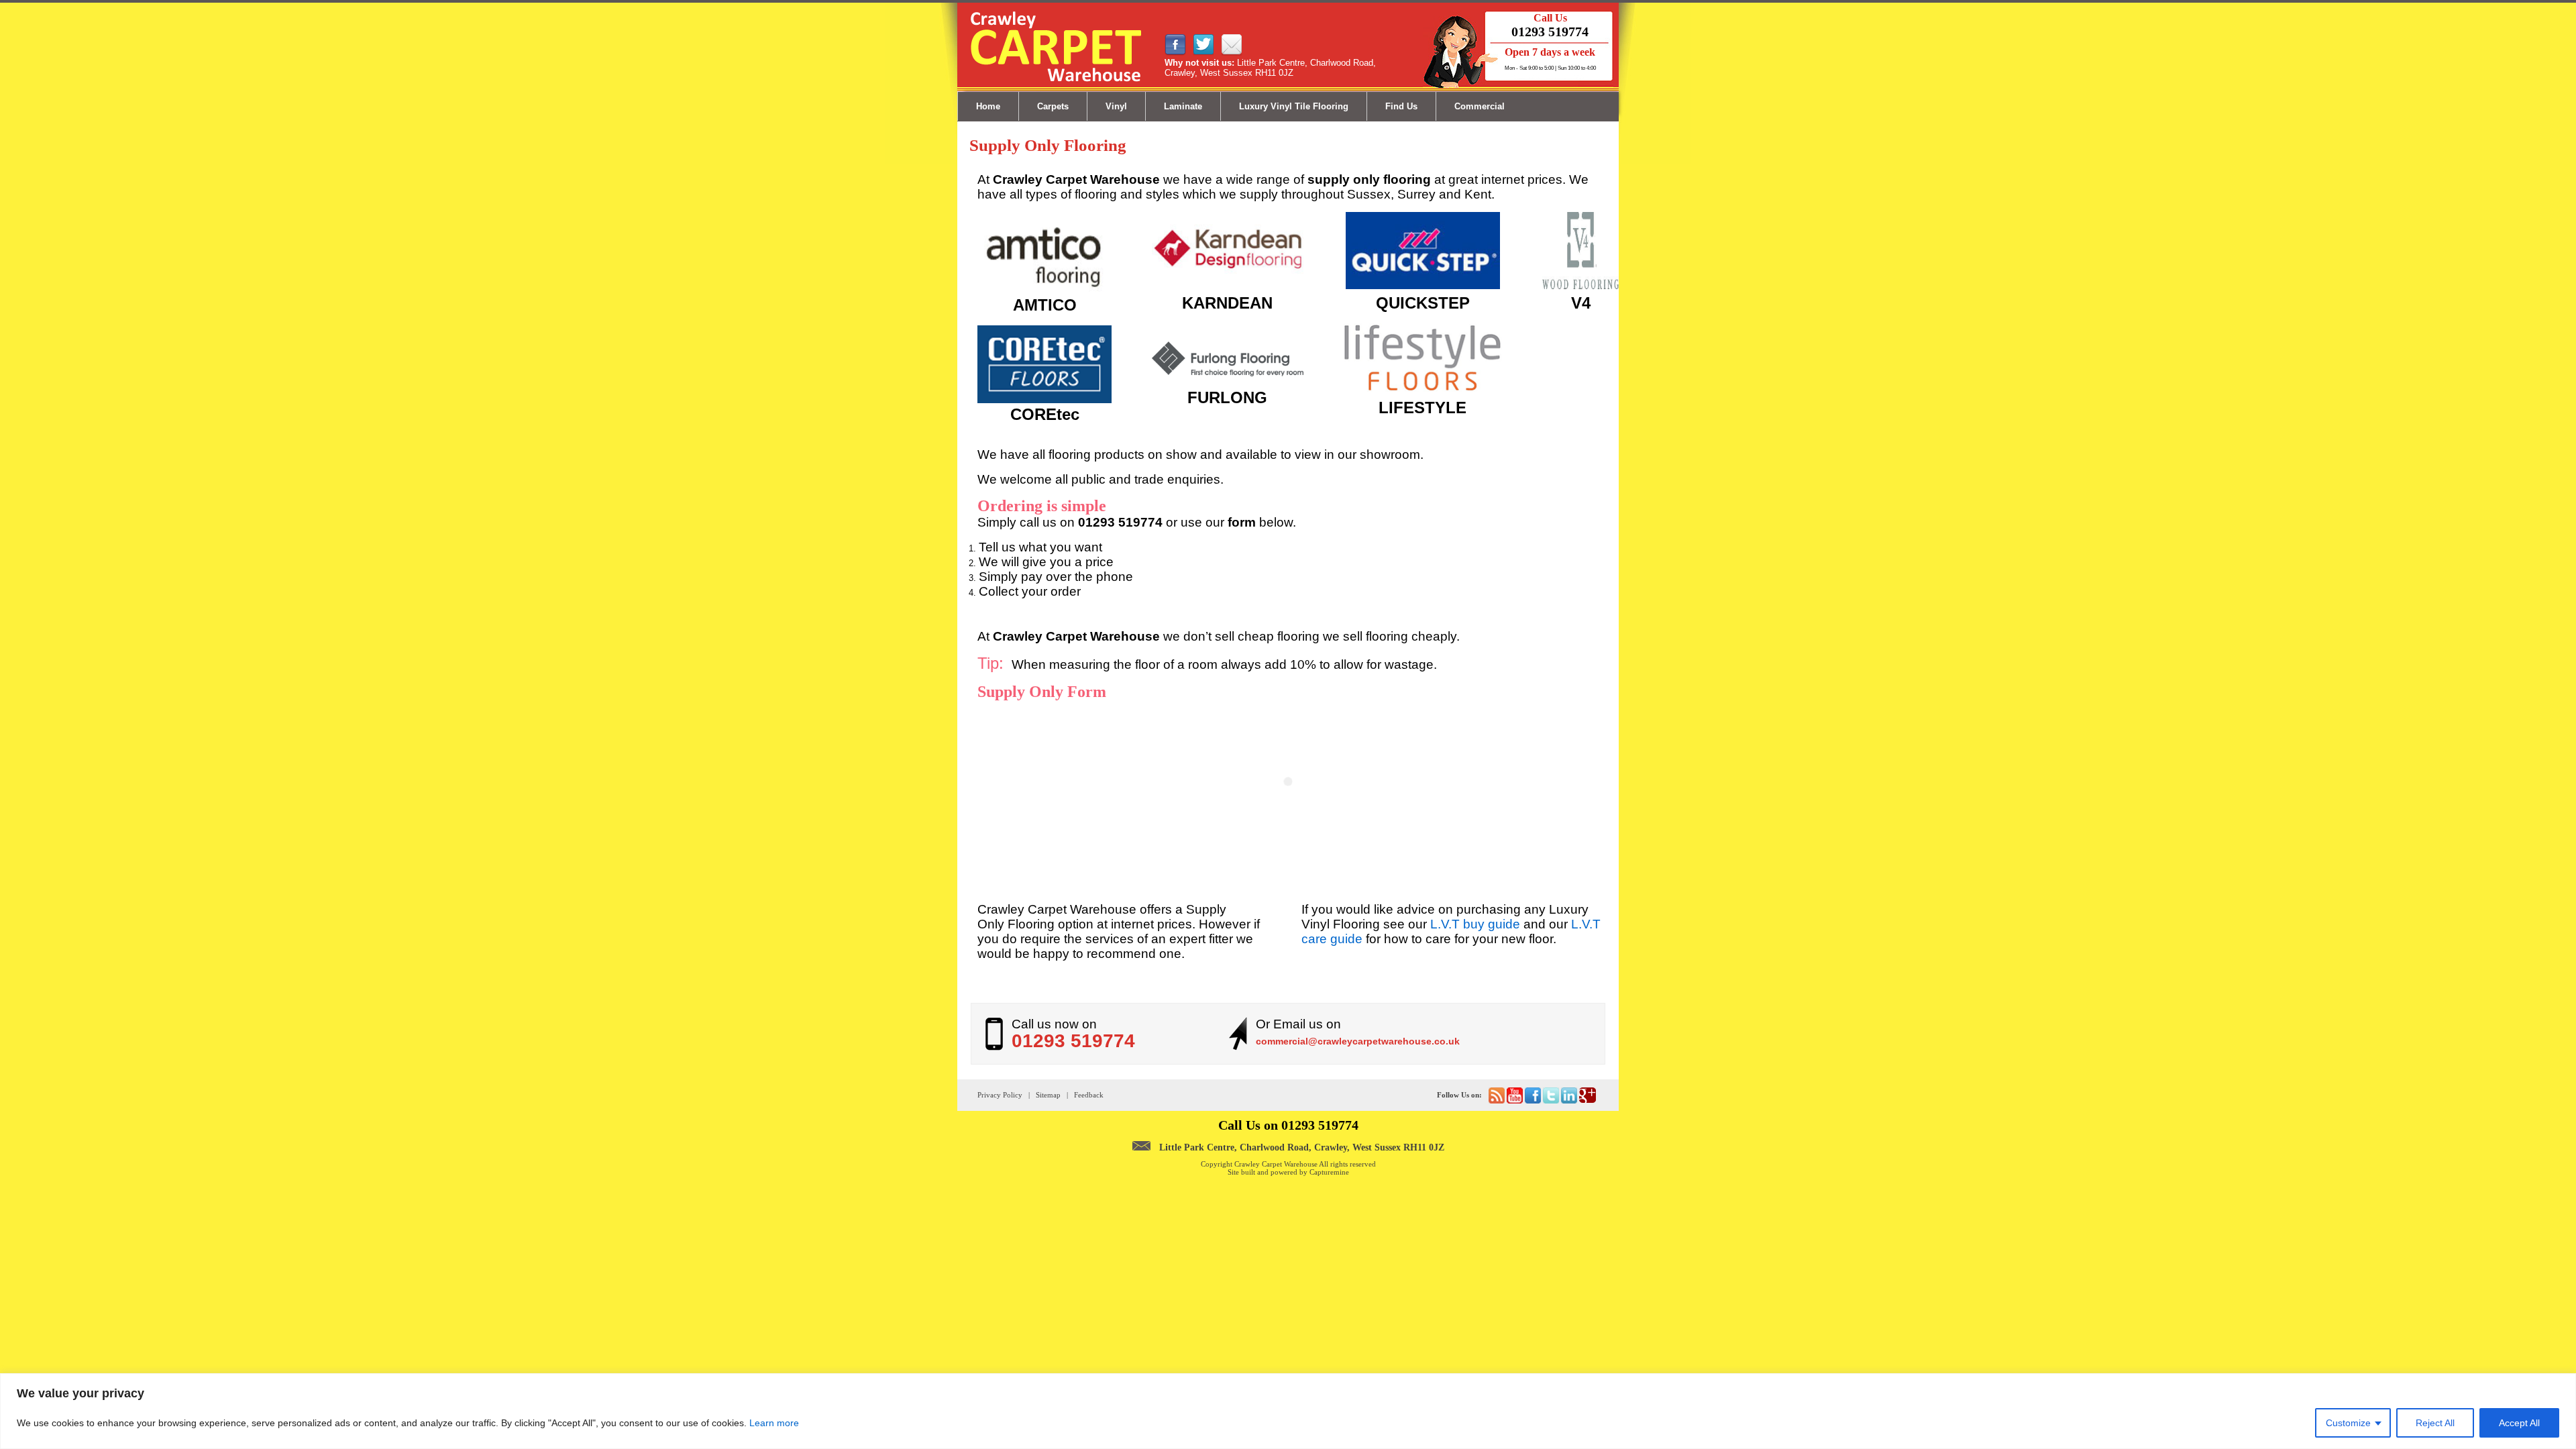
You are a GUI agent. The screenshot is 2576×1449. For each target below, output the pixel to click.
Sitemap (1048, 1095)
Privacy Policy (1000, 1095)
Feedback (1089, 1095)
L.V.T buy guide (1475, 924)
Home (988, 106)
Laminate (1183, 106)
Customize (2348, 1423)
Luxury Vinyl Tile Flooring (1294, 106)
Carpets (1053, 106)
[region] (1288, 1411)
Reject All (2435, 1423)
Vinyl (1116, 106)
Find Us (1401, 106)
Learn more (774, 1423)
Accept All (2519, 1423)
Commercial (1480, 106)
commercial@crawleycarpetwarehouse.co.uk (1358, 1041)
